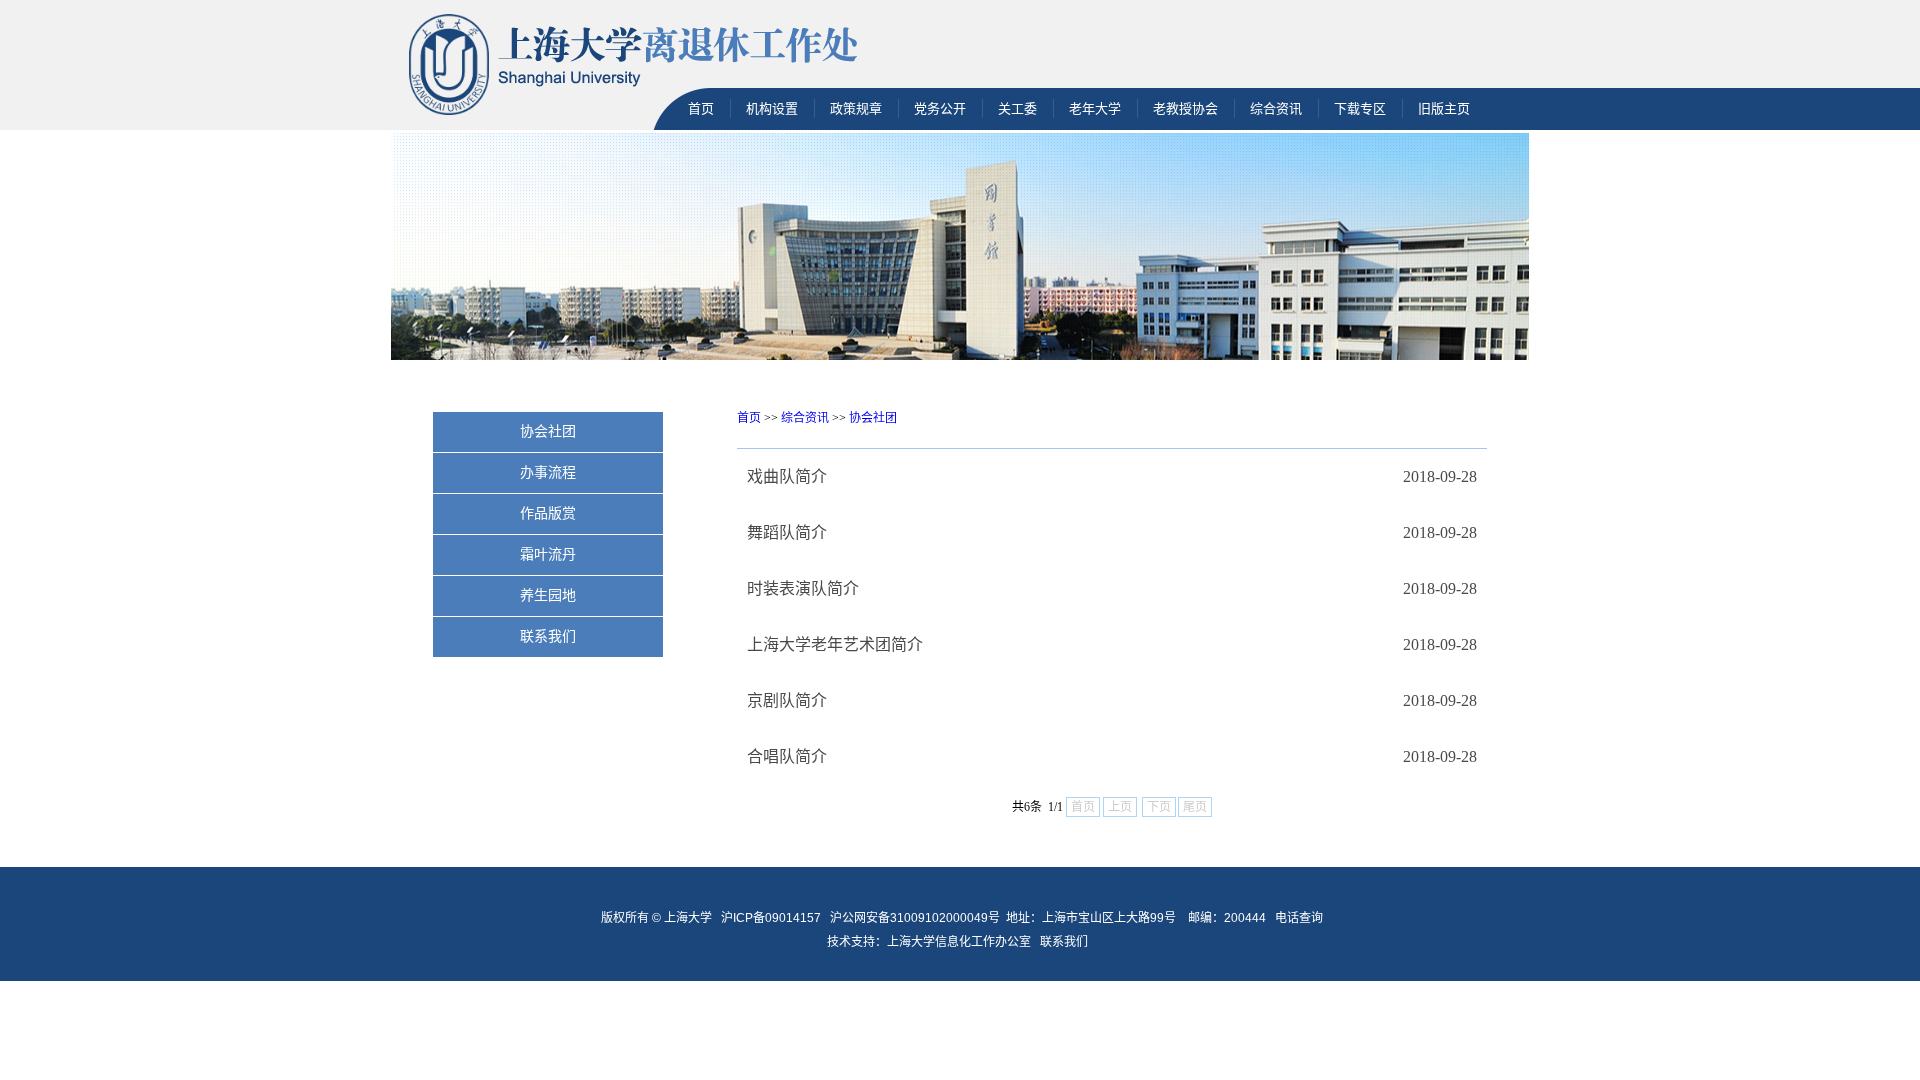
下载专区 (1360, 108)
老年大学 (1095, 108)
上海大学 (686, 918)
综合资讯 (1276, 108)
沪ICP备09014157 (772, 918)
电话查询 (1299, 918)
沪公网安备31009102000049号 (915, 918)
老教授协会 (1185, 108)
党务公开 (940, 108)
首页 (701, 108)
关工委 (1017, 108)
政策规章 (856, 108)
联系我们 (1065, 942)
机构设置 (772, 108)
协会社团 (873, 418)
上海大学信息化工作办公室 (963, 942)
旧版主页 (1444, 108)
